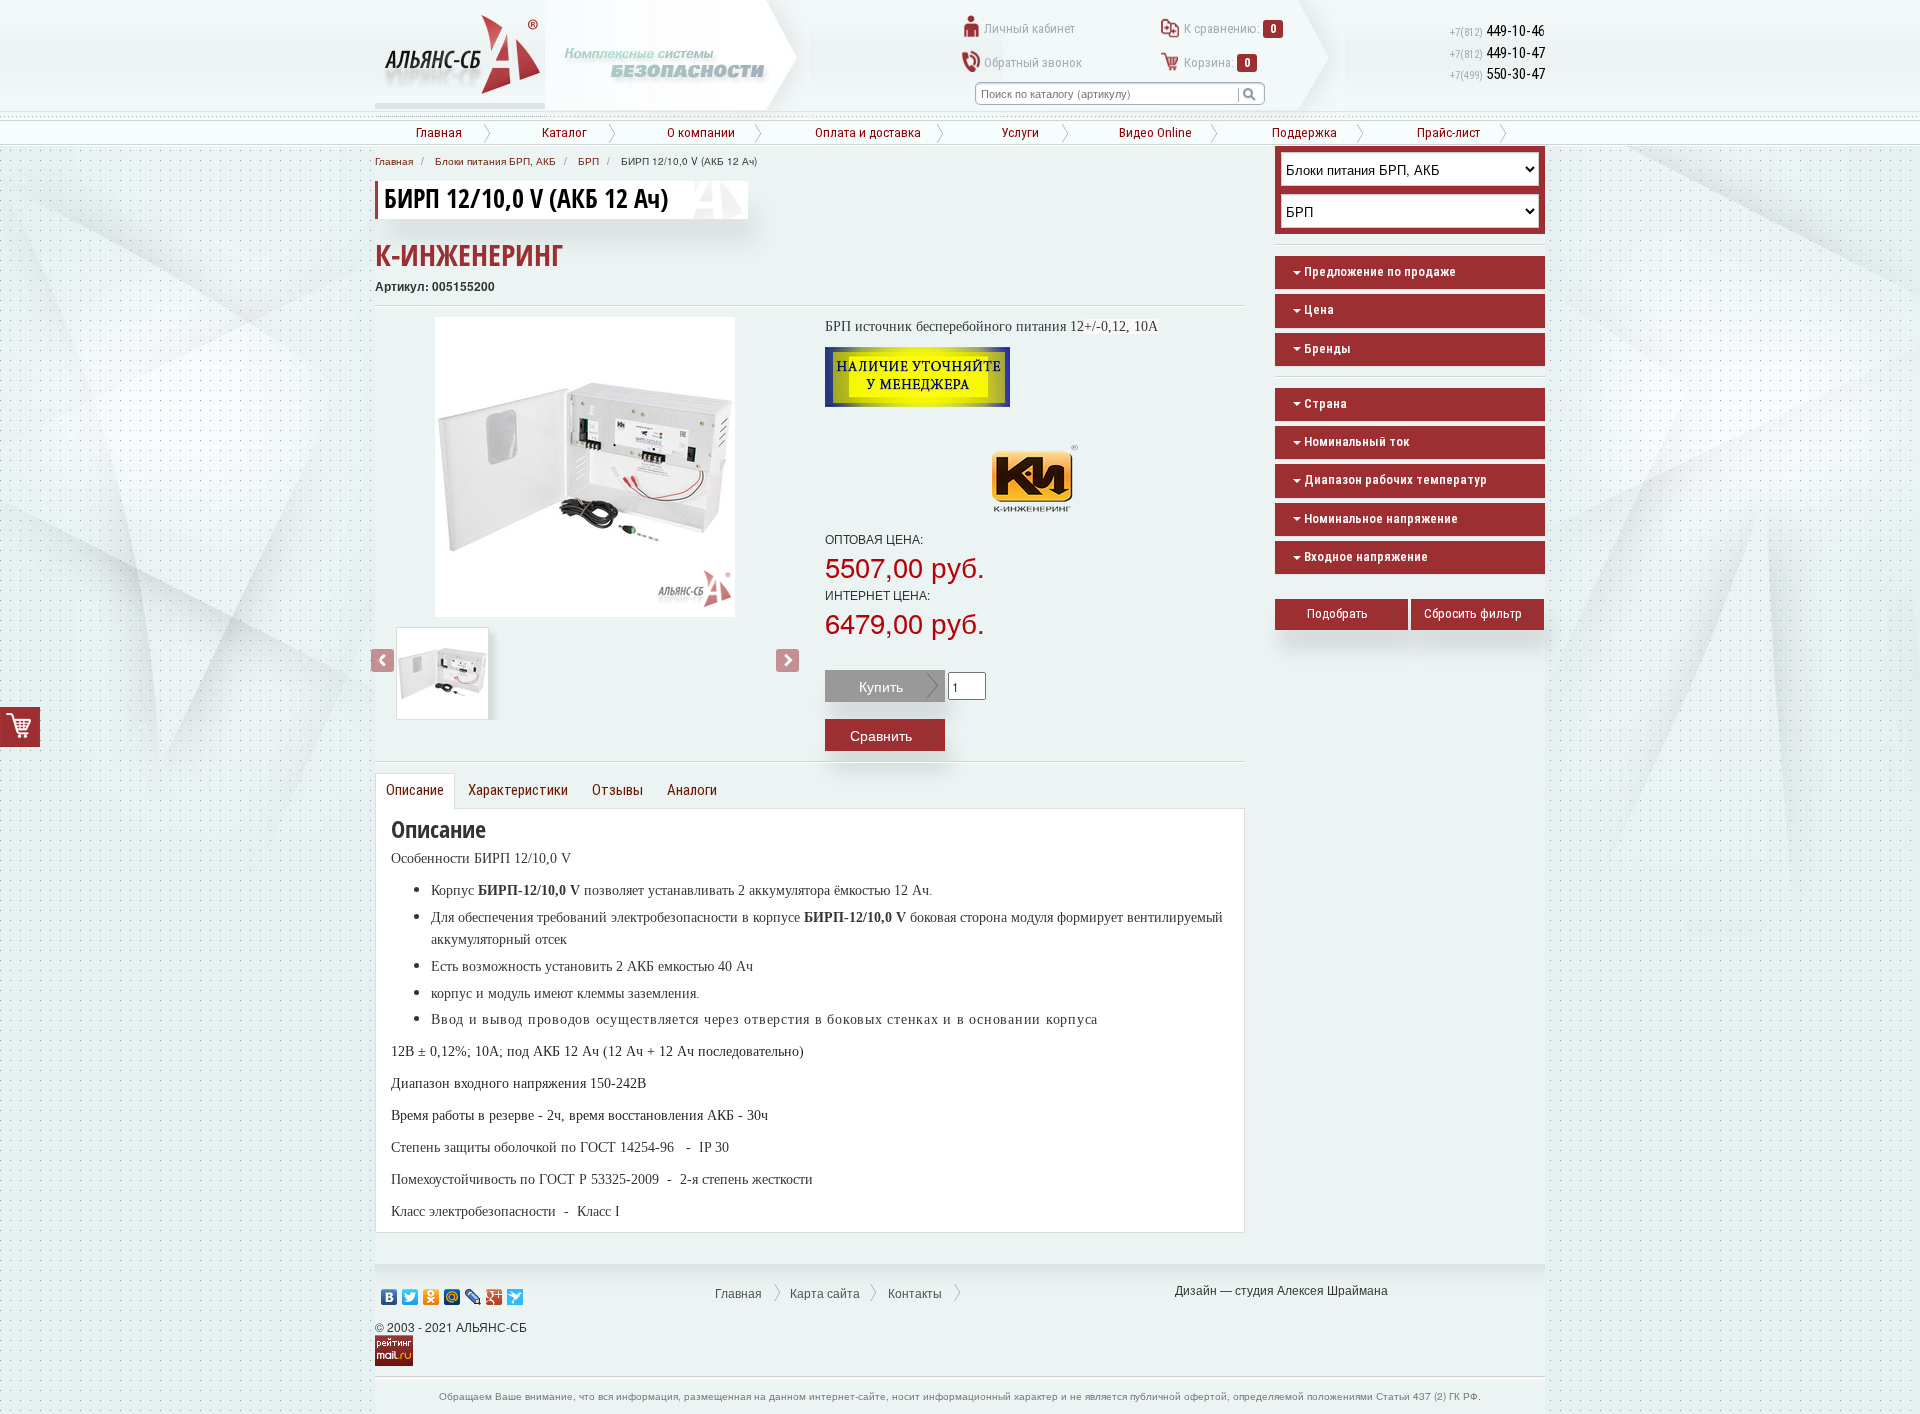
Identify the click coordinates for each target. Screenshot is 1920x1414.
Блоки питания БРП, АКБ (495, 161)
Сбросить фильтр (1473, 613)
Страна (1324, 403)
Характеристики (518, 790)
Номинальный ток (1355, 441)
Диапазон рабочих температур (1394, 479)
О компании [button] (701, 132)
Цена (1317, 309)
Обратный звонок (1033, 62)
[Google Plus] (494, 1292)
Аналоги (692, 790)
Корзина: (1217, 62)
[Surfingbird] (515, 1292)
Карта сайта (825, 1292)
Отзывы (617, 790)
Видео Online (1155, 132)
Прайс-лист (1448, 132)
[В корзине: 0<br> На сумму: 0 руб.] (20, 727)
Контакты (915, 1292)
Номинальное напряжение (1379, 518)
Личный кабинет (1029, 28)
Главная (439, 132)
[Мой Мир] (452, 1292)
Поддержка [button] (1304, 132)
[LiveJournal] (473, 1292)
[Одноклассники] (431, 1292)
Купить (881, 686)
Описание (415, 790)
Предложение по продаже (1378, 271)
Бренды (1326, 348)
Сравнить (881, 735)
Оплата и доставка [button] (868, 132)
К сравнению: (1230, 28)
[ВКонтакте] (389, 1292)
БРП (588, 161)
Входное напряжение (1364, 556)
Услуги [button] (1020, 132)
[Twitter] (410, 1292)
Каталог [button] (564, 132)
